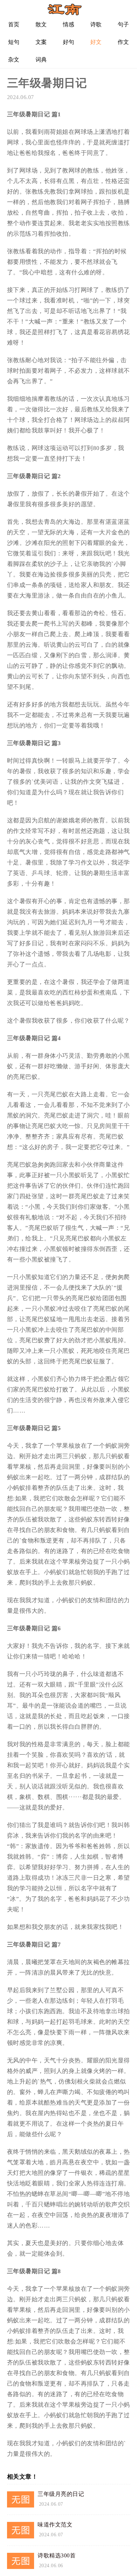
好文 (96, 42)
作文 (123, 42)
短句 (14, 42)
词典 (41, 60)
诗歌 (96, 24)
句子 (123, 24)
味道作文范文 (55, 2525)
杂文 (14, 60)
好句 (69, 42)
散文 (41, 24)
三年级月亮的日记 (61, 2494)
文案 (41, 42)
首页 (14, 24)
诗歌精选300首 (57, 2555)
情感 (69, 24)
